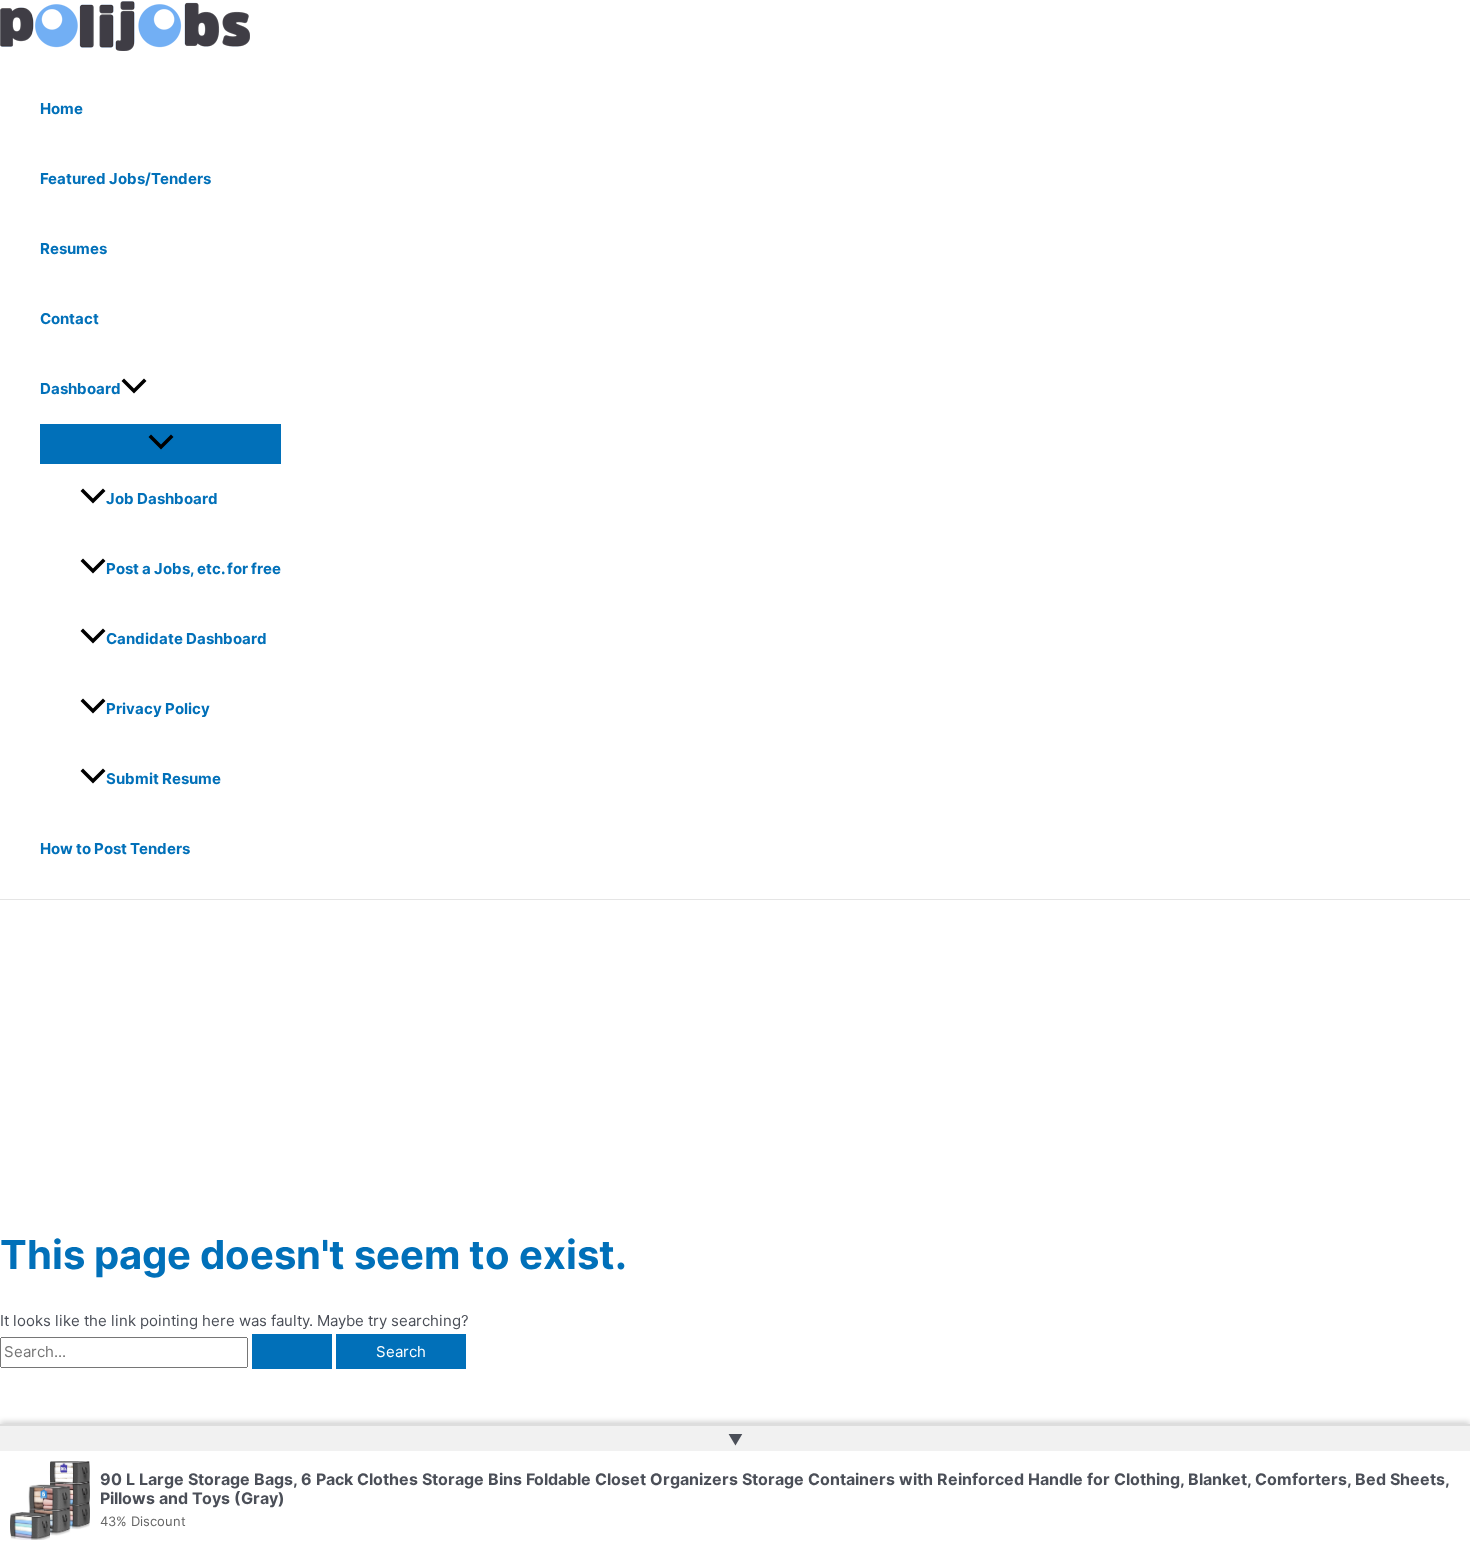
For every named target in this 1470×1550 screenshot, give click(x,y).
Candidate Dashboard (186, 638)
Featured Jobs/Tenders (125, 178)
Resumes (73, 248)
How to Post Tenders (115, 848)
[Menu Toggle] (160, 443)
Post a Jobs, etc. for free (193, 568)
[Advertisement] (735, 1050)
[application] (134, 389)
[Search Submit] (292, 1351)
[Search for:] (168, 1351)
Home (61, 108)
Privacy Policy (158, 708)
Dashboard (80, 388)
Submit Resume (163, 778)
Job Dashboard (162, 498)
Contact (69, 318)
